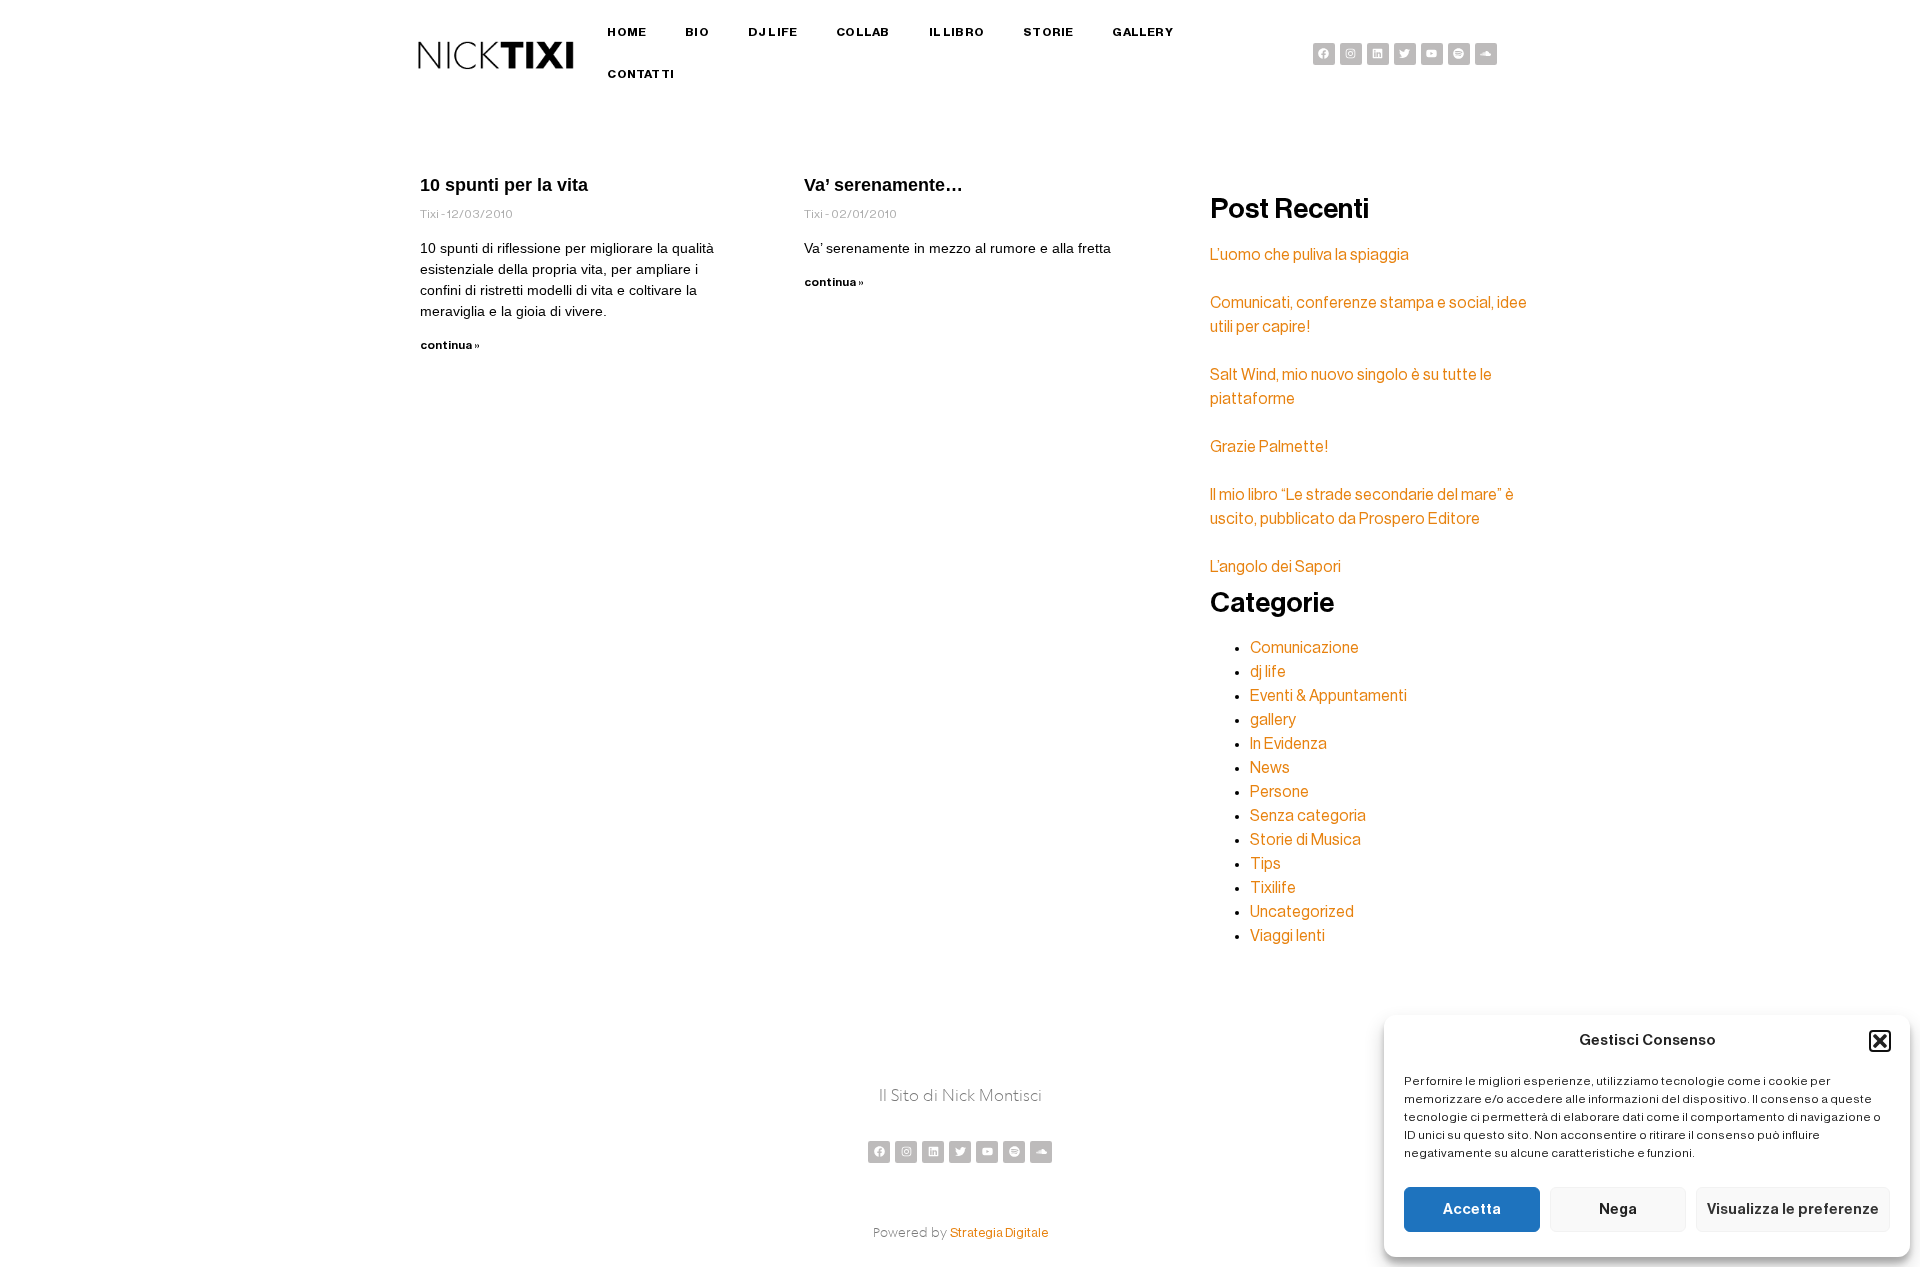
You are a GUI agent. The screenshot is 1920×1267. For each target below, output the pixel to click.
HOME (626, 32)
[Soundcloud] (1486, 54)
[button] (1880, 1041)
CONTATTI (640, 74)
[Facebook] (1324, 54)
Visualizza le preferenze (1793, 1209)
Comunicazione (1304, 648)
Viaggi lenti (1287, 936)
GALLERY (1142, 32)
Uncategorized (1302, 912)
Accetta (1472, 1209)
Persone (1279, 792)
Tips (1265, 864)
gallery (1273, 720)
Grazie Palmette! (1269, 447)
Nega (1618, 1209)
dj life (1268, 672)
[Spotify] (1459, 54)
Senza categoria (1308, 816)
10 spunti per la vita (504, 185)
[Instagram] (1351, 54)
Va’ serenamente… (883, 185)
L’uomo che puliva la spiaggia (1309, 255)
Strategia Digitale (999, 1232)
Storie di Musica (1305, 840)
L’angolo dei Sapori (1275, 567)
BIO (697, 32)
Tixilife (1273, 888)
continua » (450, 345)
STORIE (1048, 32)
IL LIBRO (957, 32)
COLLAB (862, 32)
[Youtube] (1432, 54)
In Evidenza (1288, 744)
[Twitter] (1405, 54)
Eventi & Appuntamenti (1328, 696)
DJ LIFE (772, 32)
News (1270, 768)
